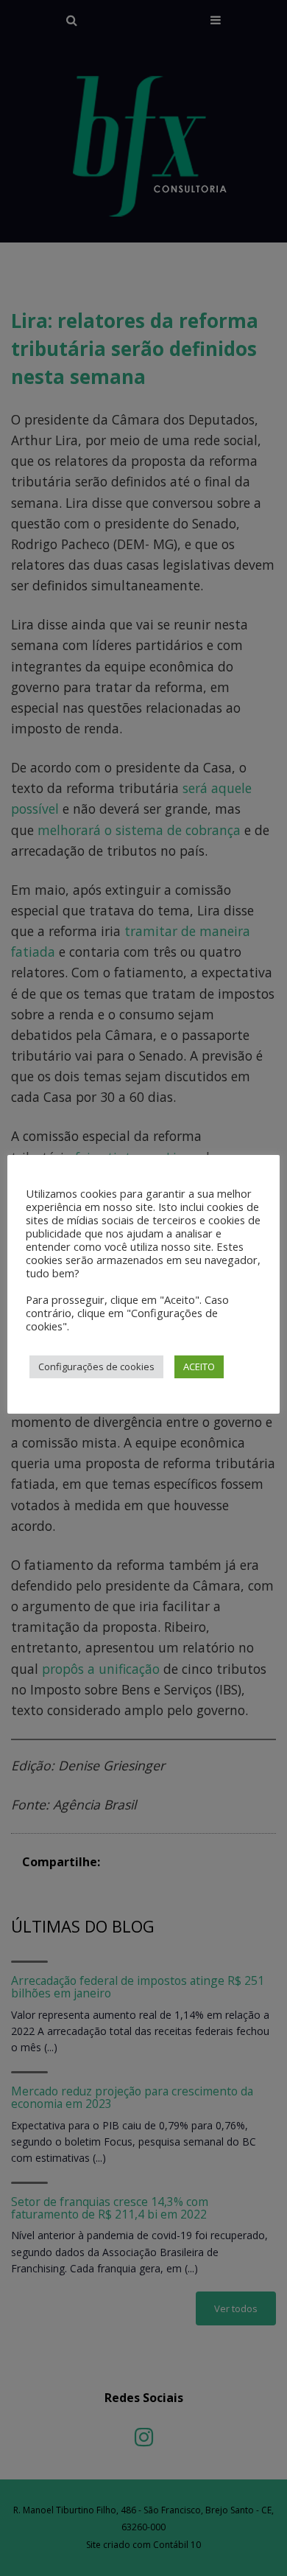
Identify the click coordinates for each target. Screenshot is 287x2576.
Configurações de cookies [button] (96, 1366)
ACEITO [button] (199, 1366)
